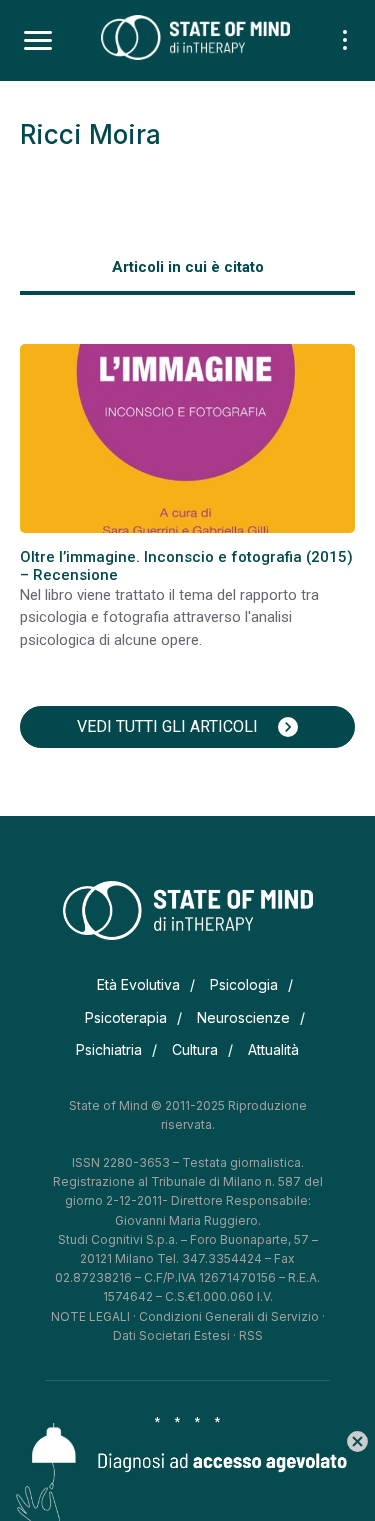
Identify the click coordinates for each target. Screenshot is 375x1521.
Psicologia (244, 984)
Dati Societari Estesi (171, 1335)
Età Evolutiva (138, 984)
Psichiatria (109, 1049)
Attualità (273, 1049)
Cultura (195, 1049)
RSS (251, 1335)
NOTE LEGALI (90, 1316)
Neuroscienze (243, 1017)
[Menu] (38, 41)
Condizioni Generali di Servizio (229, 1316)
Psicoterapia (126, 1017)
